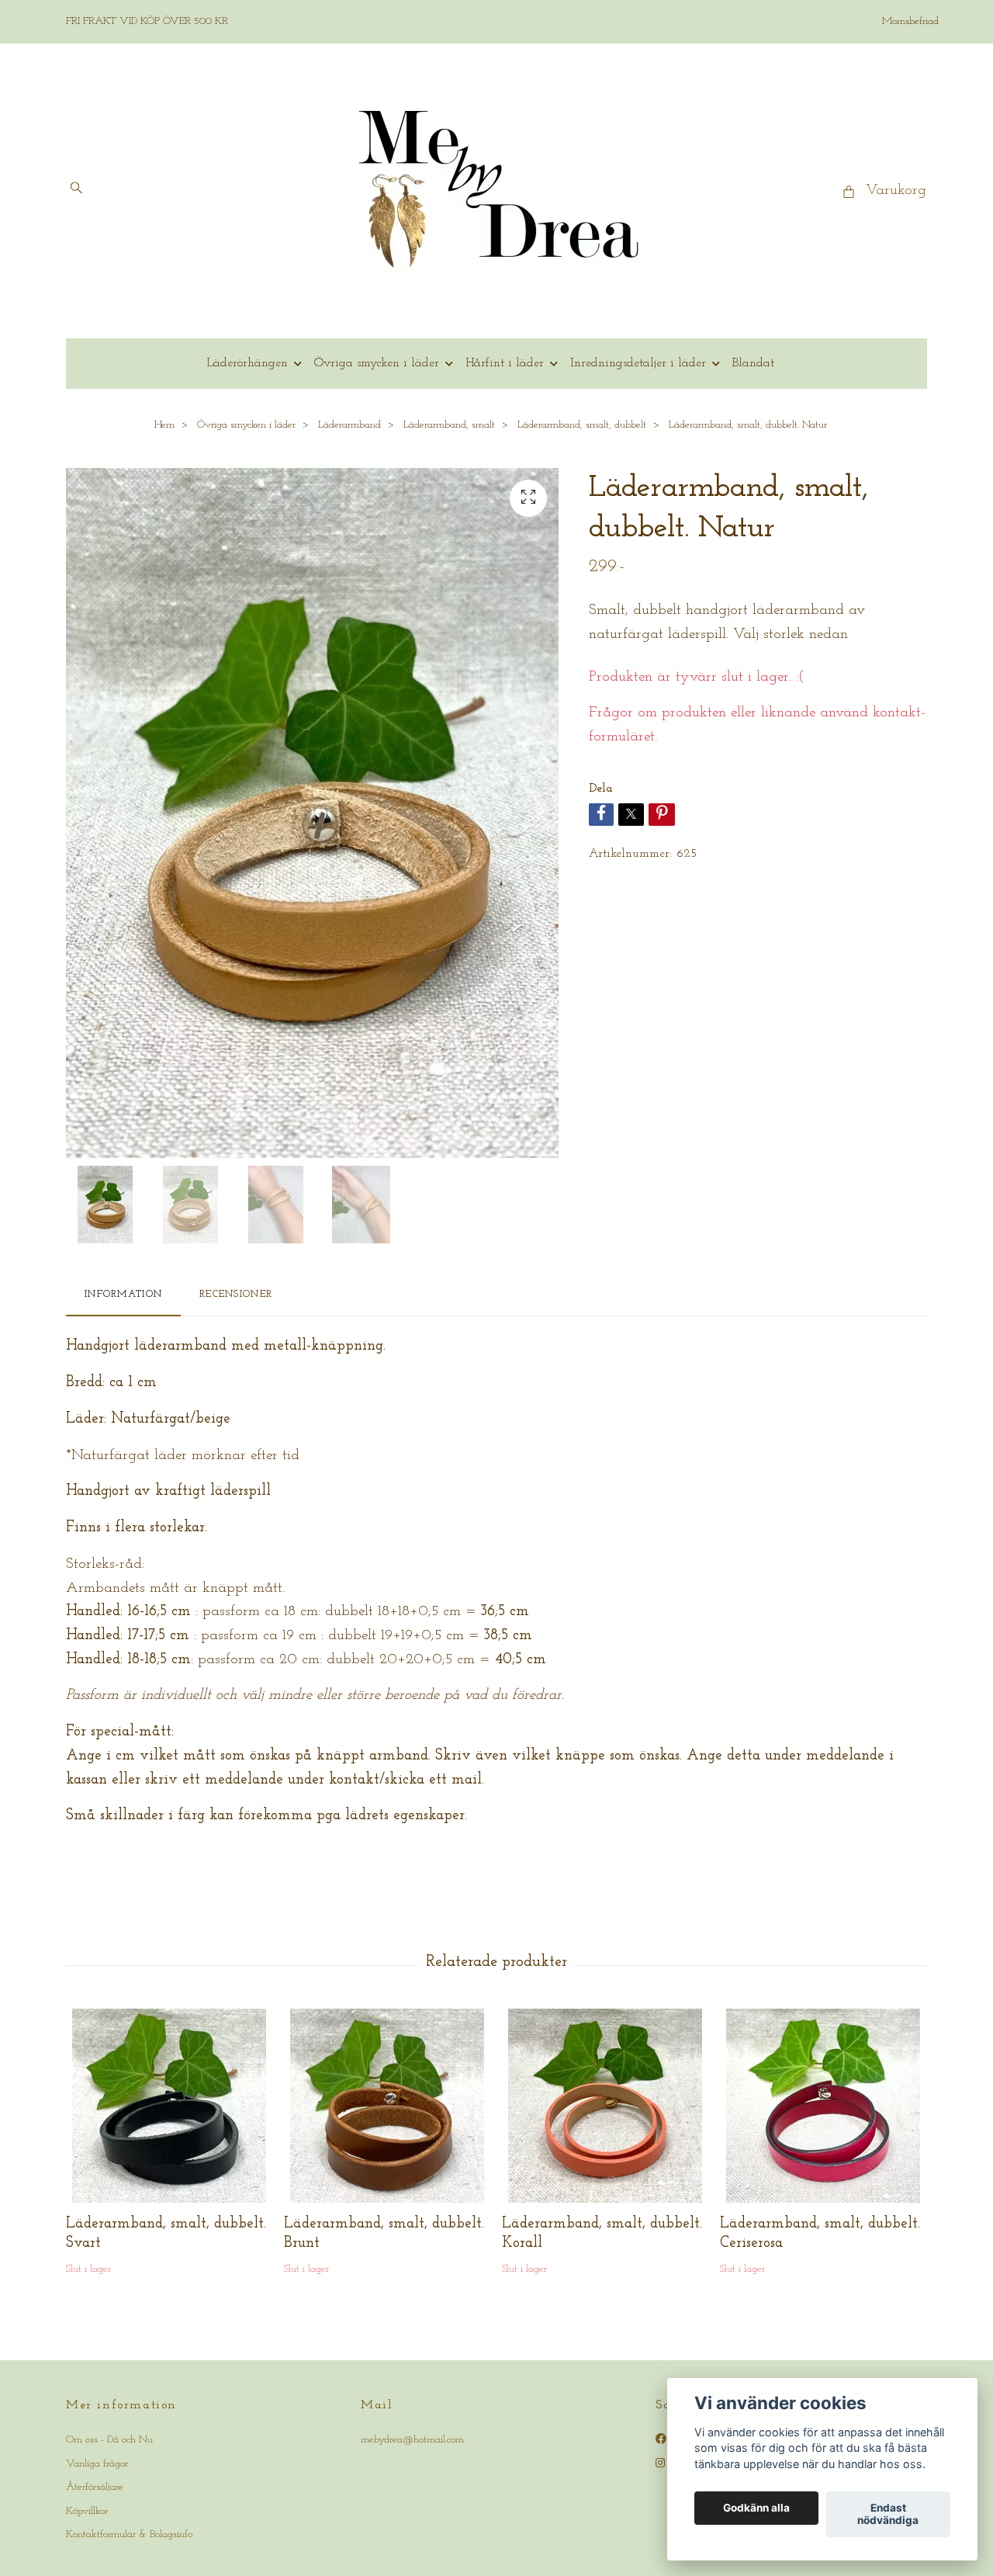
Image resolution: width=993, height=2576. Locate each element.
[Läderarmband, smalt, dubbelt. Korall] (605, 2106)
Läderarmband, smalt (449, 425)
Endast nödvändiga (888, 2515)
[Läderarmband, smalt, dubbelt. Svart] (169, 2106)
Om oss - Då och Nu (109, 2440)
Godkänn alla (756, 2508)
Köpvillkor (87, 2511)
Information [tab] (123, 1294)
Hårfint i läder (505, 363)
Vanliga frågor (97, 2464)
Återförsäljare (95, 2487)
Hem (164, 425)
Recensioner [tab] (236, 1294)
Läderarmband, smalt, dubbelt (582, 425)
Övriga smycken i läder (377, 363)
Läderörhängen (247, 363)
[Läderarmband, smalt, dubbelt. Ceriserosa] (823, 2106)
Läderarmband (349, 425)
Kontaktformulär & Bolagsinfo (129, 2534)
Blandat (753, 363)
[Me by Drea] (497, 191)
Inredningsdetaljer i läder (638, 363)
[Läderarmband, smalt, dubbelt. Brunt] (387, 2106)
